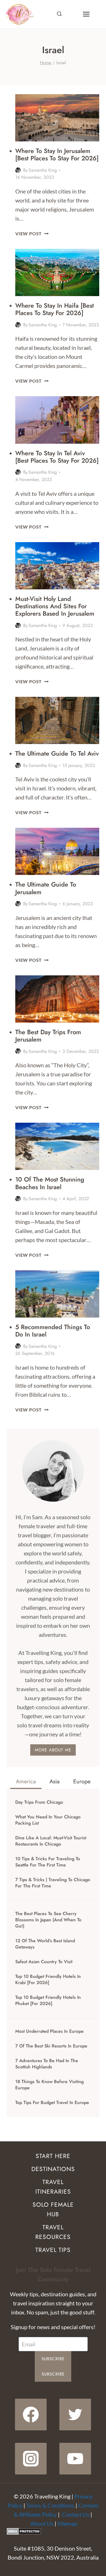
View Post (32, 233)
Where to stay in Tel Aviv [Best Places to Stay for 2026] (57, 457)
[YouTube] (75, 2459)
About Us (42, 2523)
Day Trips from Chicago (39, 1802)
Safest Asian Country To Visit (44, 1962)
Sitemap (67, 2523)
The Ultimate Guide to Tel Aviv (57, 753)
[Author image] (18, 170)
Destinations (53, 2169)
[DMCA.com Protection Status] (53, 2531)
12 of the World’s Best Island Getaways (45, 1944)
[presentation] (57, 118)
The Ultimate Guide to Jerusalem (46, 888)
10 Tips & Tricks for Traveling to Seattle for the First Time (48, 1862)
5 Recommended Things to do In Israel (53, 1331)
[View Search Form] (59, 14)
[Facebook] (31, 2415)
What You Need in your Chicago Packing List (48, 1820)
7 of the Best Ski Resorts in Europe (51, 2046)
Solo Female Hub (53, 2209)
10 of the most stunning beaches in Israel (50, 1183)
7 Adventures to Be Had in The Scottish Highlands (47, 2064)
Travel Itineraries (53, 2187)
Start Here (53, 2156)
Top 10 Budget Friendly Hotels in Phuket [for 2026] (48, 2001)
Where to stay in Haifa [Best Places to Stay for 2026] (55, 309)
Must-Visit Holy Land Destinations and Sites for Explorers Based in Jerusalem (55, 606)
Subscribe (53, 2359)
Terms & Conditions (50, 2505)
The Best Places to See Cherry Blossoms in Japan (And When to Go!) (48, 1920)
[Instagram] (31, 2459)
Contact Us (76, 2514)
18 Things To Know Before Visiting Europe (49, 2085)
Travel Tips (53, 2250)
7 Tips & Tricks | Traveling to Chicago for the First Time (53, 1883)
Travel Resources (53, 2232)
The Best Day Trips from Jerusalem (48, 1036)
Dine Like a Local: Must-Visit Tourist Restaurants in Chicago (51, 1841)
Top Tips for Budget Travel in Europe (52, 2103)
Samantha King (43, 170)
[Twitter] (75, 2415)
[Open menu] (86, 14)
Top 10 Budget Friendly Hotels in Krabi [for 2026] (48, 1980)
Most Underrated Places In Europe (49, 2031)
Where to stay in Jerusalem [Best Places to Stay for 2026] (57, 154)
